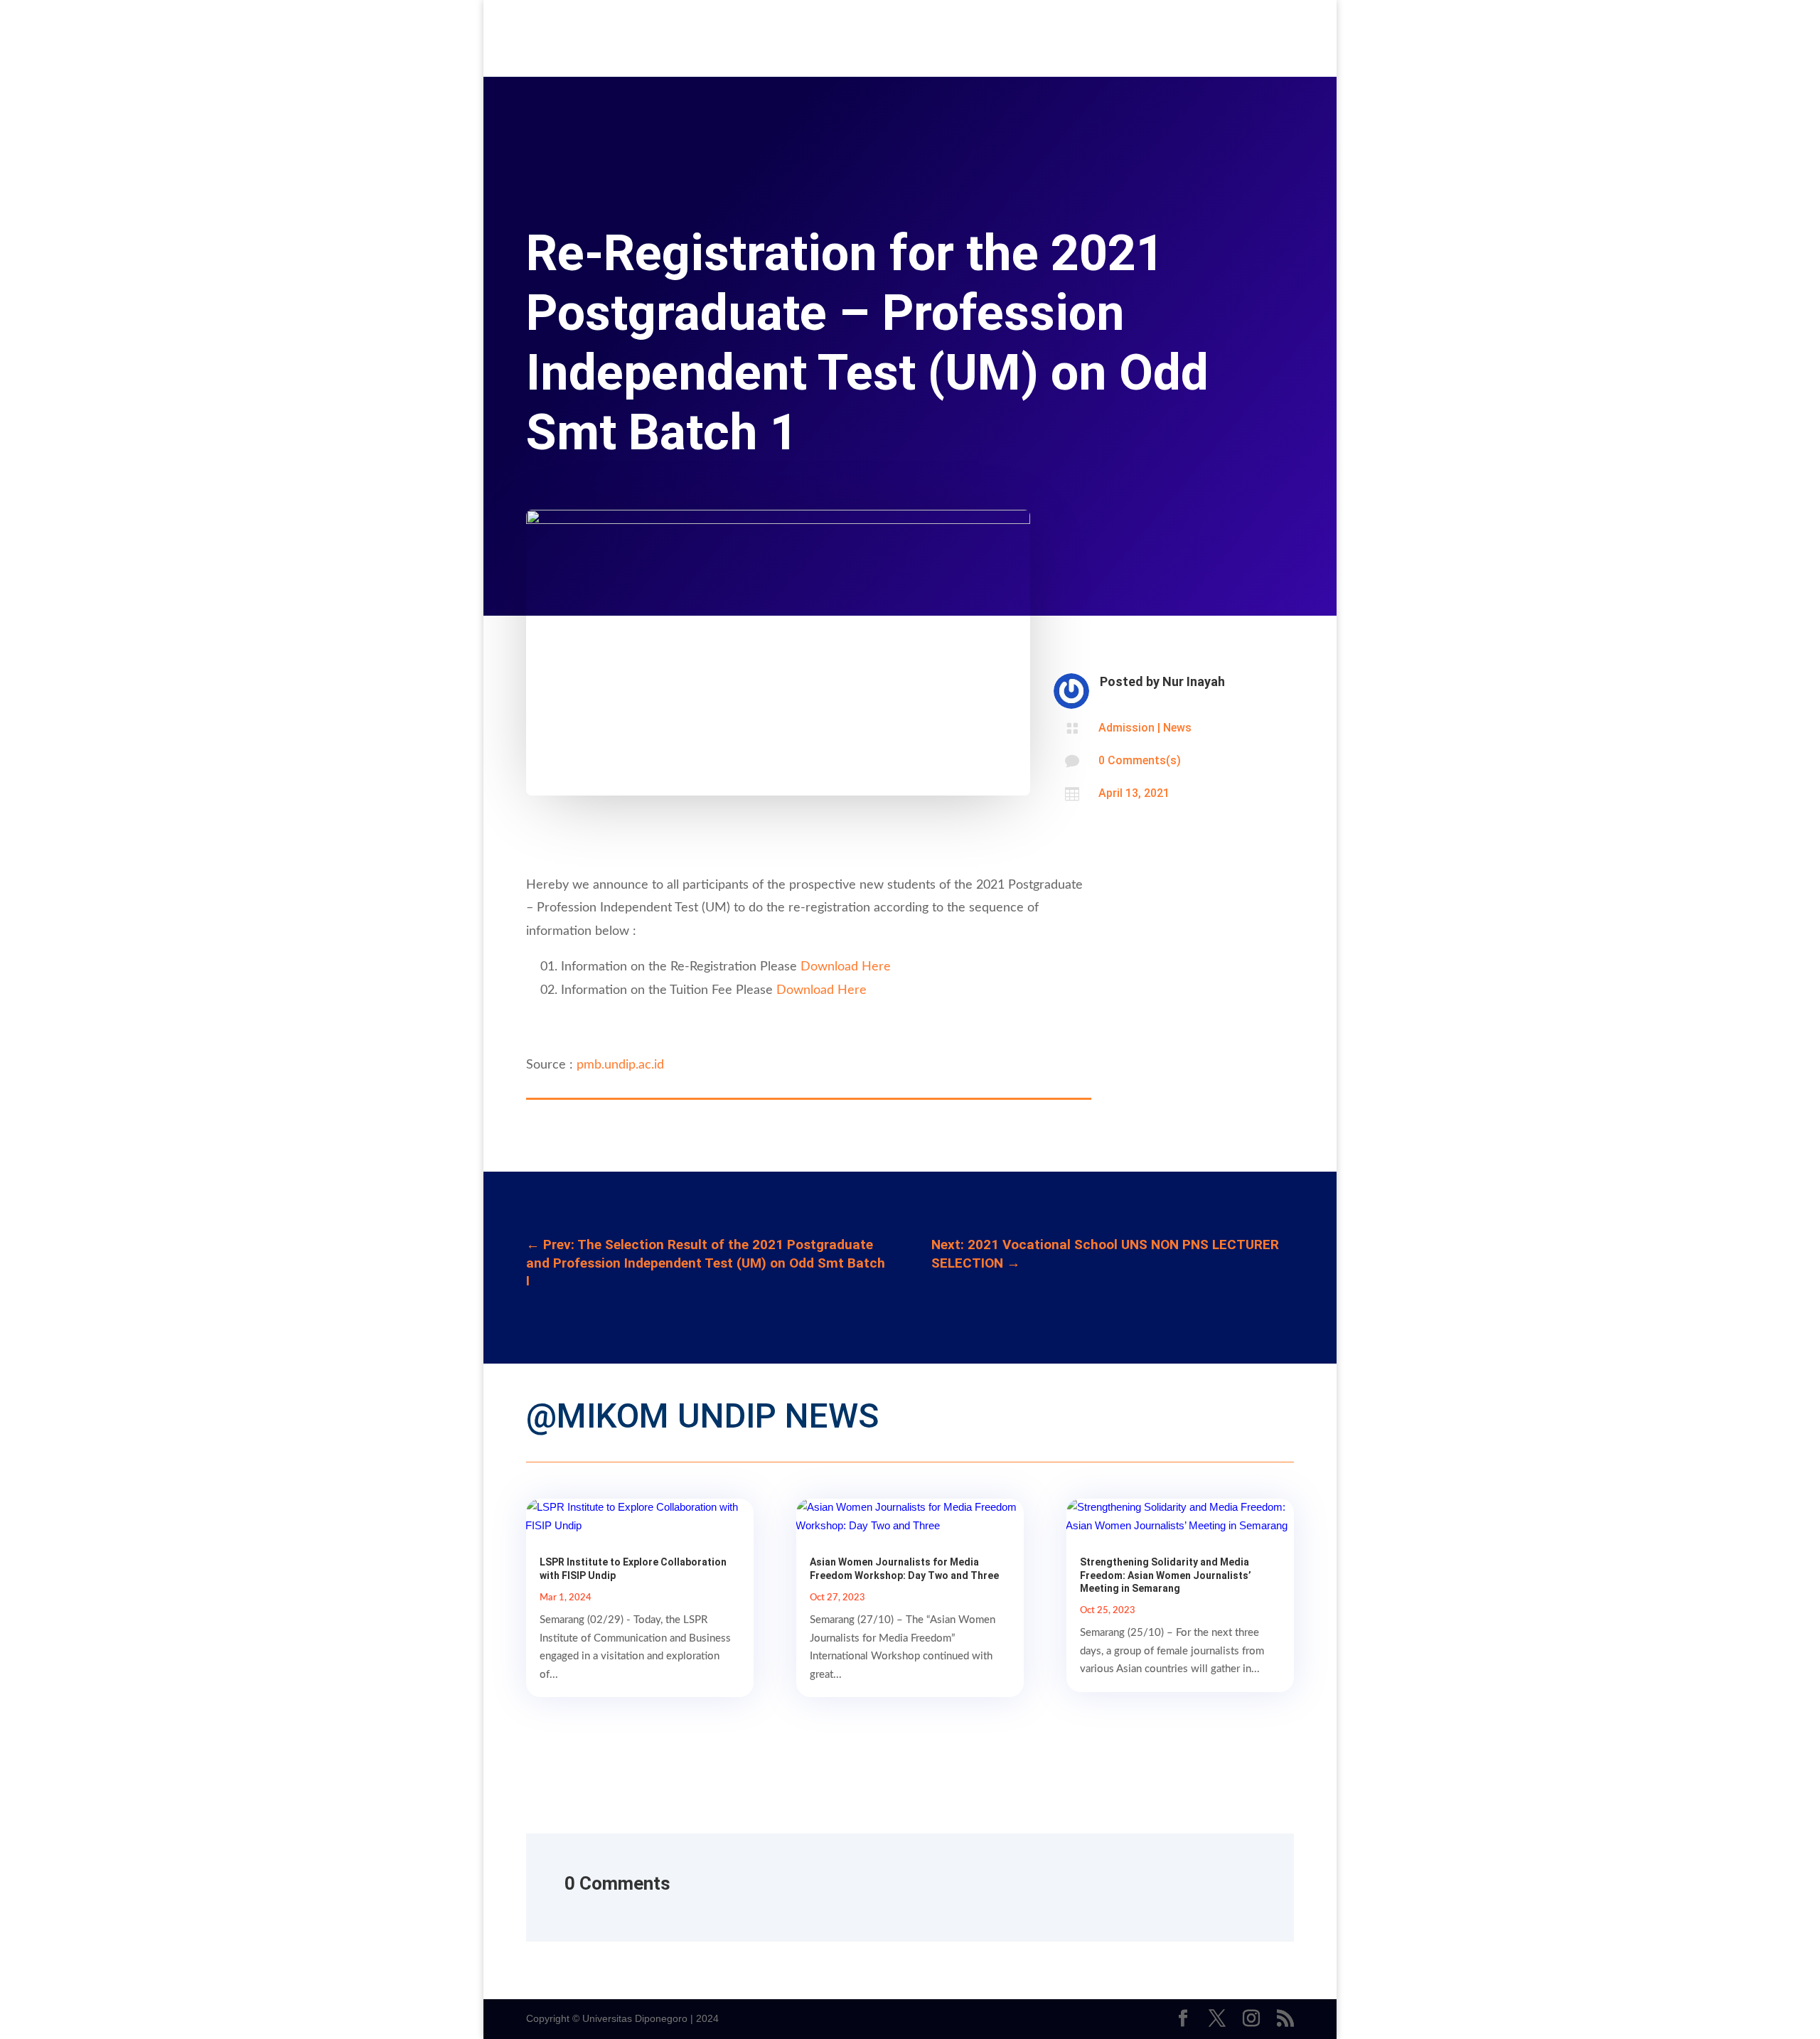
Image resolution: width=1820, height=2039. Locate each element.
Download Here (846, 967)
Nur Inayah (1194, 681)
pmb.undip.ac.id (620, 1065)
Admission (1126, 728)
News (1177, 728)
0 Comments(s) (1140, 760)
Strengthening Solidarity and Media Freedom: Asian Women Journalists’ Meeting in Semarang (1166, 1575)
